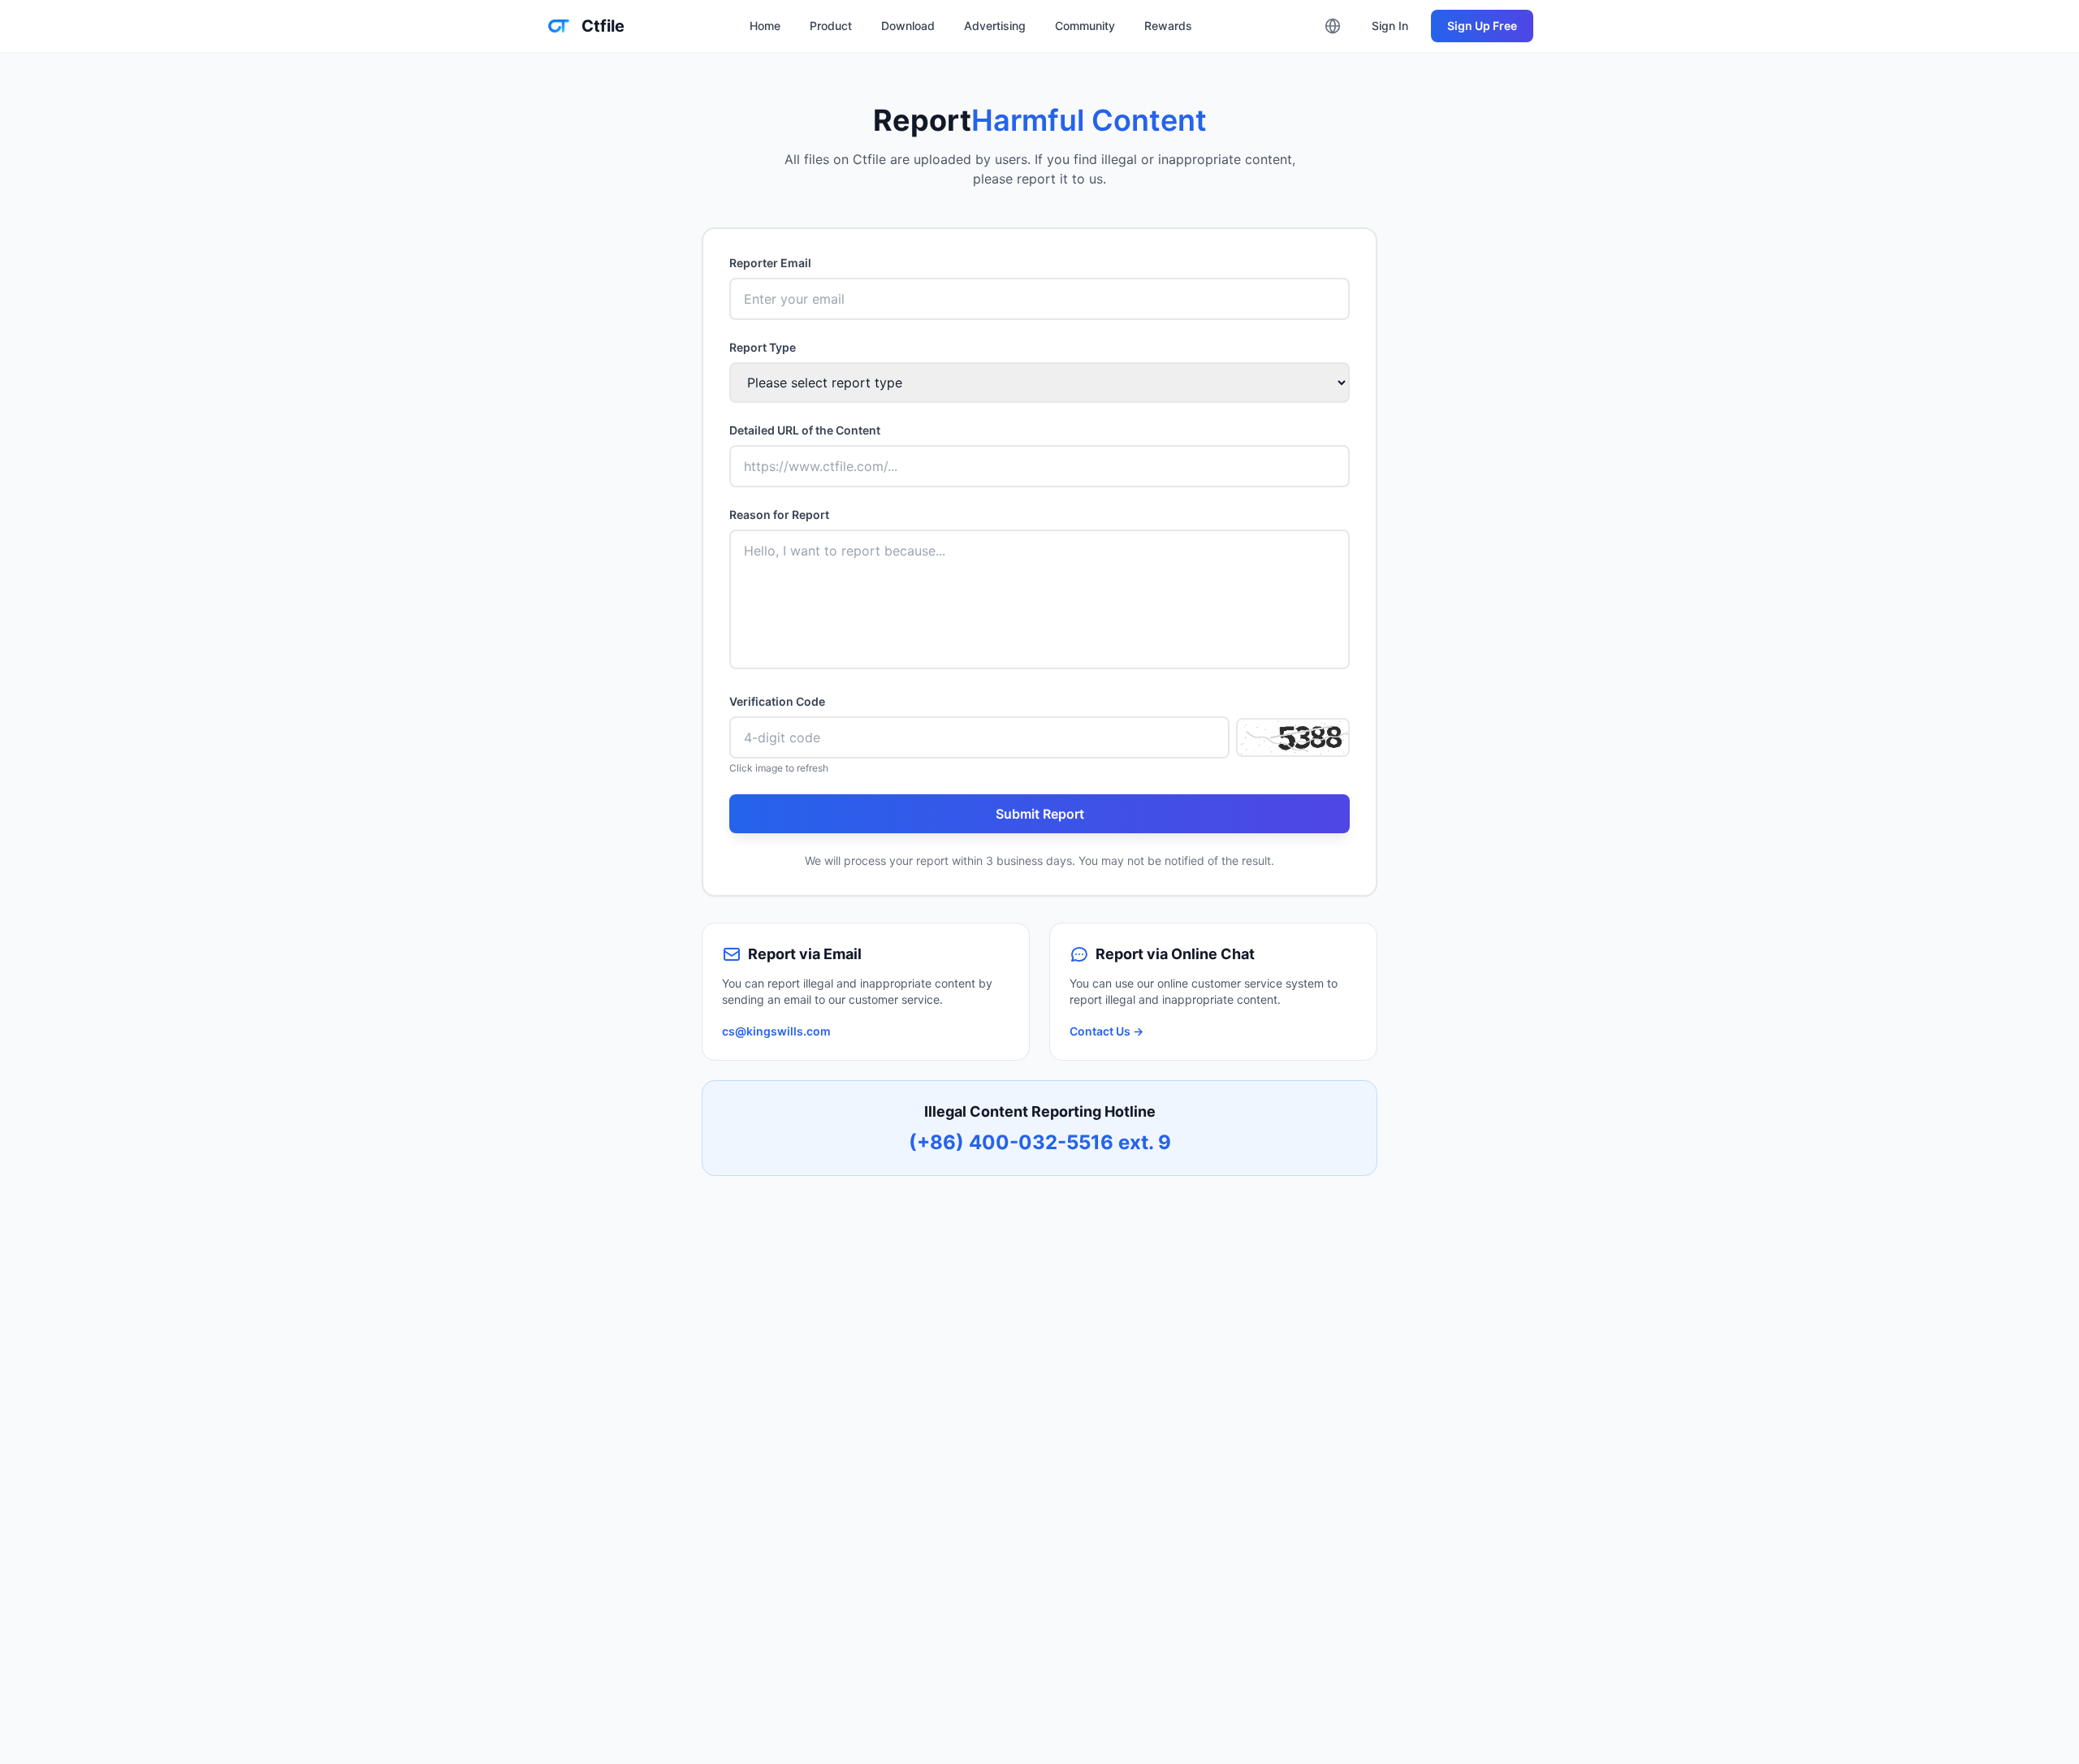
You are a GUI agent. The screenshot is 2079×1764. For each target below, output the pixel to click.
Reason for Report (779, 514)
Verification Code (777, 701)
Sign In (1390, 26)
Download (908, 26)
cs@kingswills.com (776, 1031)
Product (831, 26)
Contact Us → (1106, 1031)
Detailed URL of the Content (805, 430)
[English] (1333, 26)
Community (1085, 26)
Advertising (995, 26)
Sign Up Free (1482, 26)
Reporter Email (770, 263)
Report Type (763, 347)
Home (765, 26)
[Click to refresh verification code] (1293, 737)
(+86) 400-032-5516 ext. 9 (1040, 1142)
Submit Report (1040, 814)
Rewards (1168, 26)
